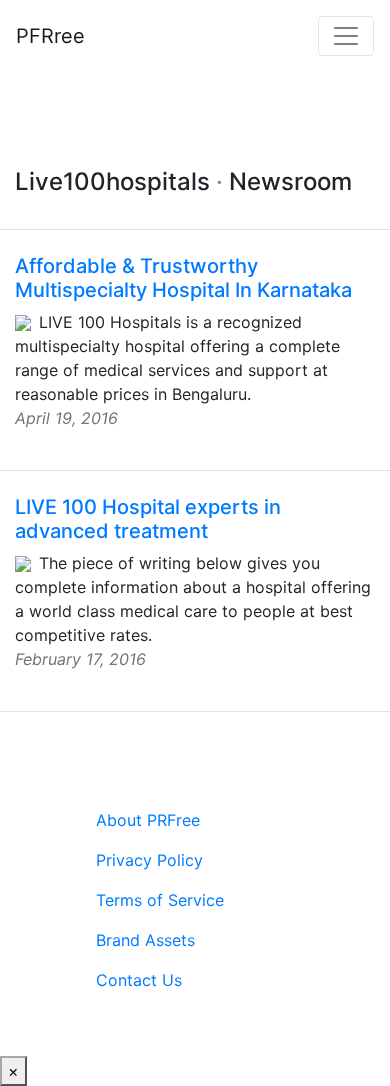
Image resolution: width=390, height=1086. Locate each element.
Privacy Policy (149, 860)
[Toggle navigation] (346, 36)
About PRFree (148, 820)
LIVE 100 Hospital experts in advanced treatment (148, 519)
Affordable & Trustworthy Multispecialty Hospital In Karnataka (183, 278)
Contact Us (139, 980)
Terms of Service (160, 900)
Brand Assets (145, 940)
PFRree (50, 36)
